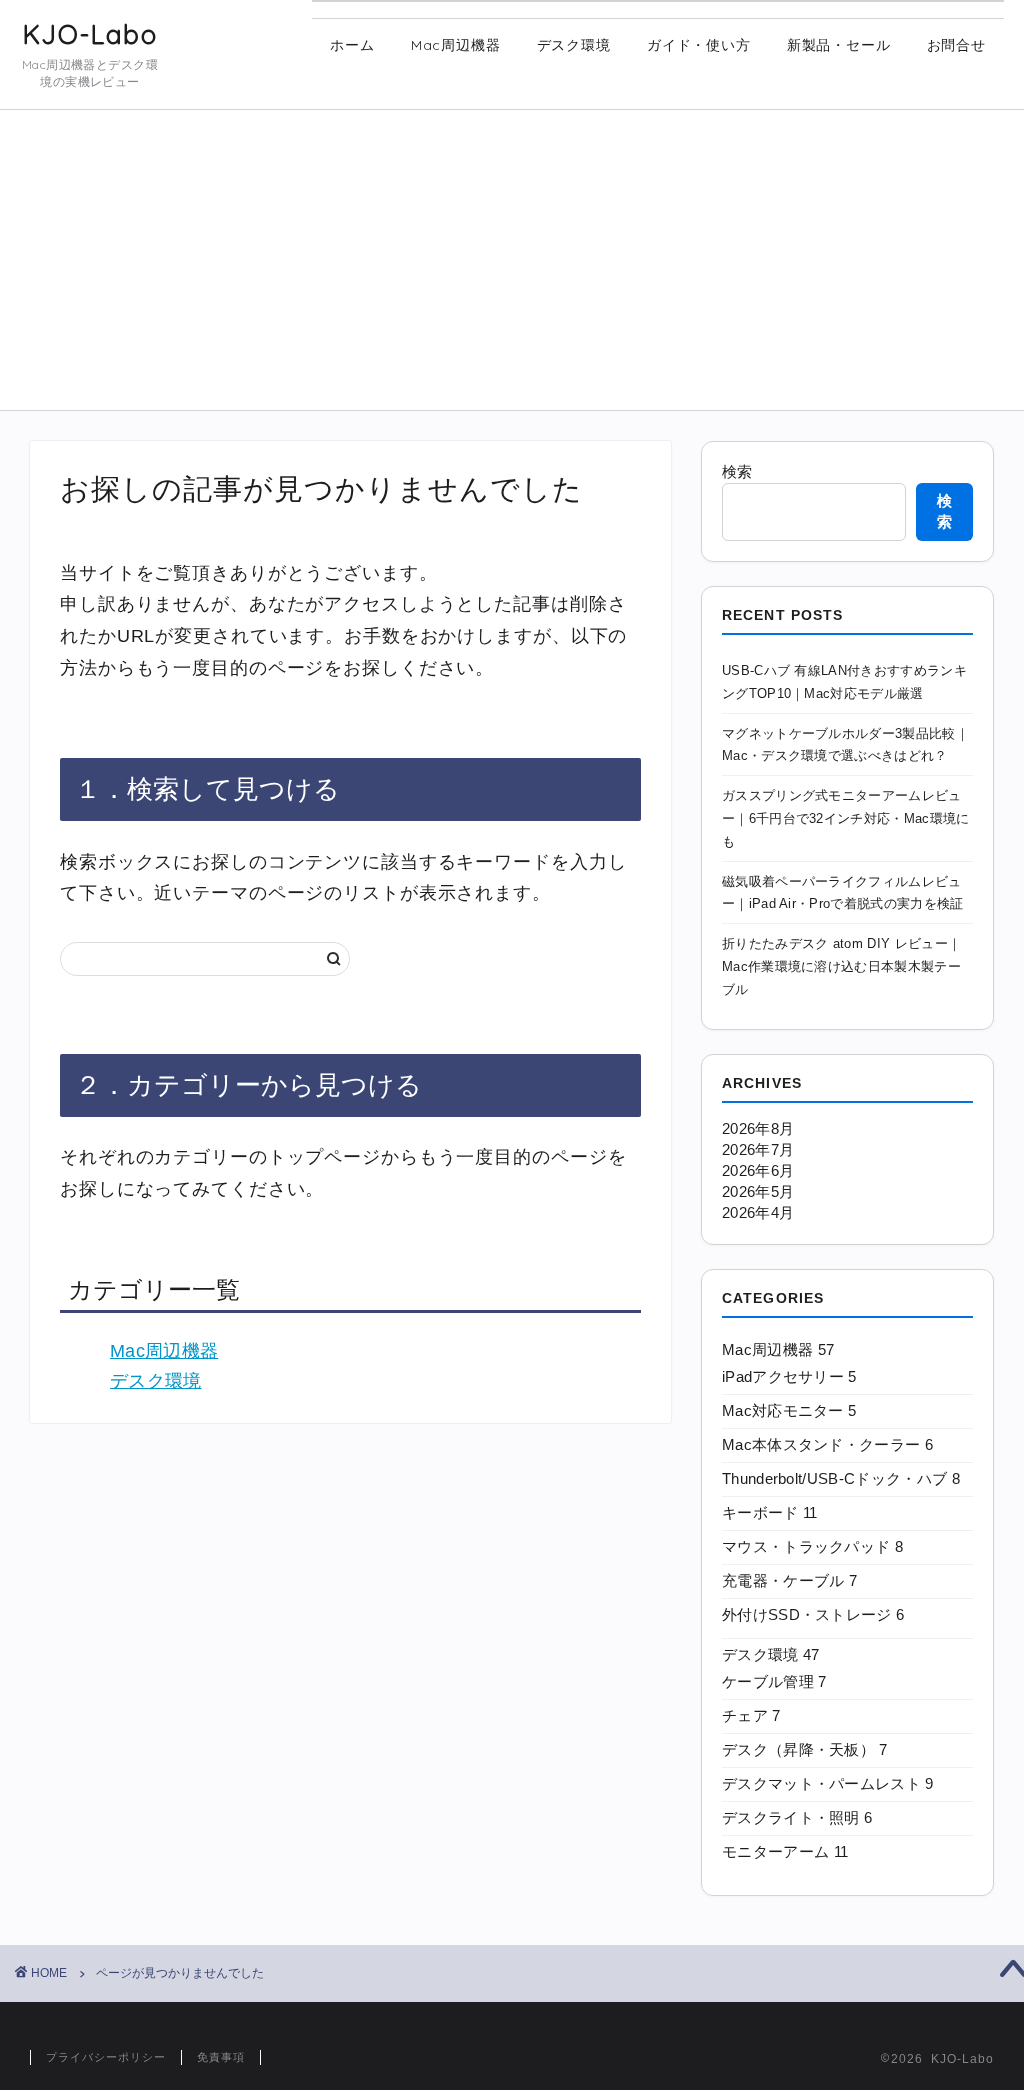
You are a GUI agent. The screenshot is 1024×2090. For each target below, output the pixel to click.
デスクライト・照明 (797, 1817)
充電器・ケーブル (789, 1580)
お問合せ (956, 45)
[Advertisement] (512, 260)
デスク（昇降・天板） (805, 1749)
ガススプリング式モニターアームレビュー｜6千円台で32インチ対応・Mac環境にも (846, 818)
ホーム (352, 45)
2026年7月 (758, 1149)
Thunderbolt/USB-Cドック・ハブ (841, 1478)
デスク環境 (574, 45)
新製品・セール (839, 45)
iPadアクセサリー (789, 1376)
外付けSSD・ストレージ (813, 1614)
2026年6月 (758, 1170)
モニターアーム (785, 1851)
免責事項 (221, 2057)
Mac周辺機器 (456, 45)
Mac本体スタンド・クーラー (827, 1444)
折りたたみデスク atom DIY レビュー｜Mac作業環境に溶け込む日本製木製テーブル (841, 966)
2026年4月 (758, 1212)
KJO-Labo (90, 34)
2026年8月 (758, 1128)
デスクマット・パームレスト (828, 1783)
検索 (737, 471)
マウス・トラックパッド (812, 1546)
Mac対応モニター (789, 1410)
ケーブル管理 (774, 1681)
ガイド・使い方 (699, 45)
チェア (751, 1715)
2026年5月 (758, 1191)
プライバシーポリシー (106, 2057)
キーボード (770, 1512)
